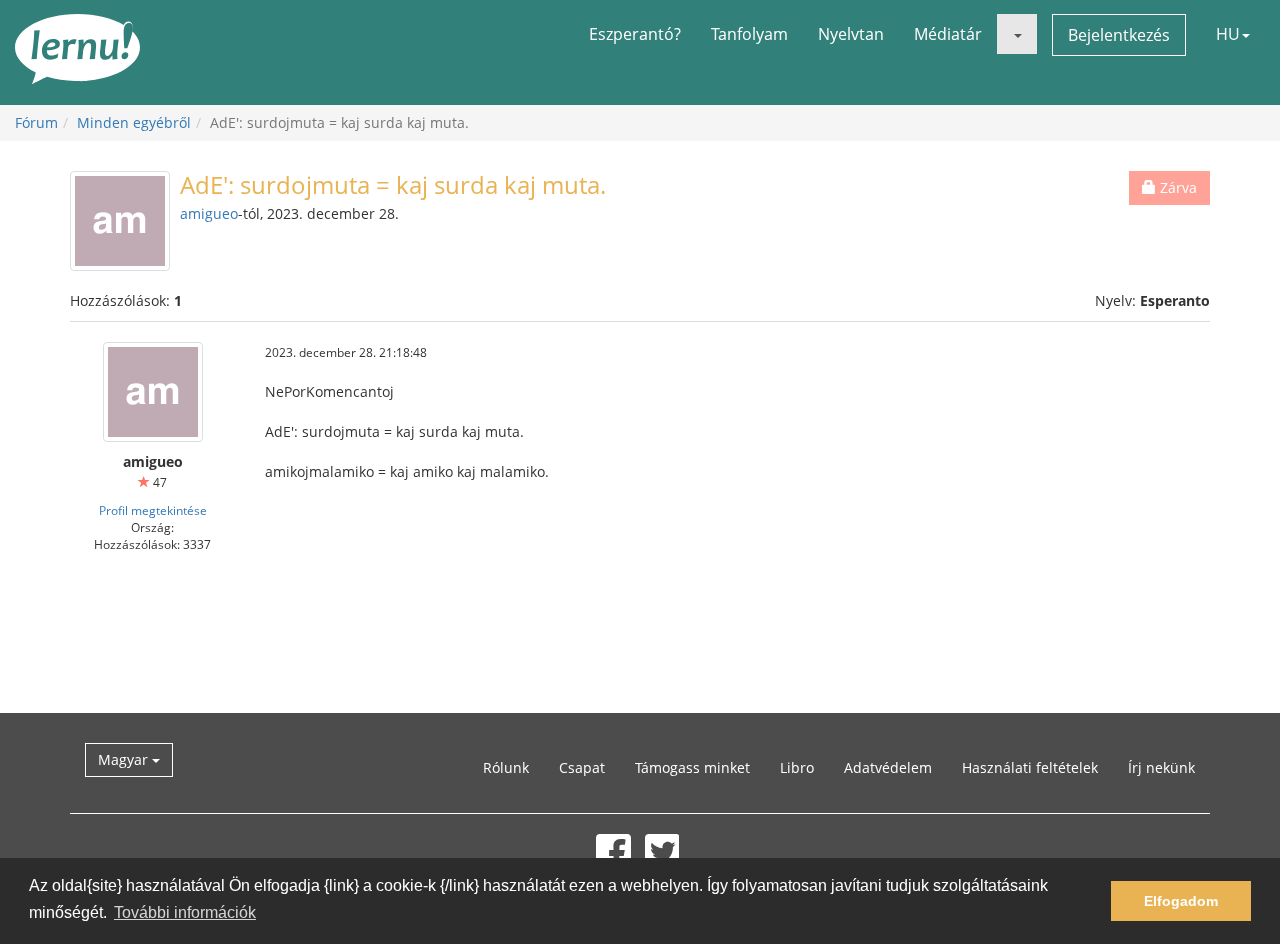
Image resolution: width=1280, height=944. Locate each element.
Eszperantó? (635, 34)
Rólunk (506, 767)
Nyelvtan (851, 34)
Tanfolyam (749, 34)
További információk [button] (185, 912)
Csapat (582, 767)
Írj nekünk (1161, 767)
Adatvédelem (888, 767)
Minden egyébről (134, 122)
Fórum (36, 122)
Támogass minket (692, 767)
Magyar (125, 759)
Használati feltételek (1030, 767)
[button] (1017, 34)
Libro (797, 767)
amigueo (209, 213)
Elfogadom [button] (1181, 901)
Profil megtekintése (153, 510)
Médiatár (948, 34)
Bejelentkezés (1119, 35)
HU (1228, 34)
